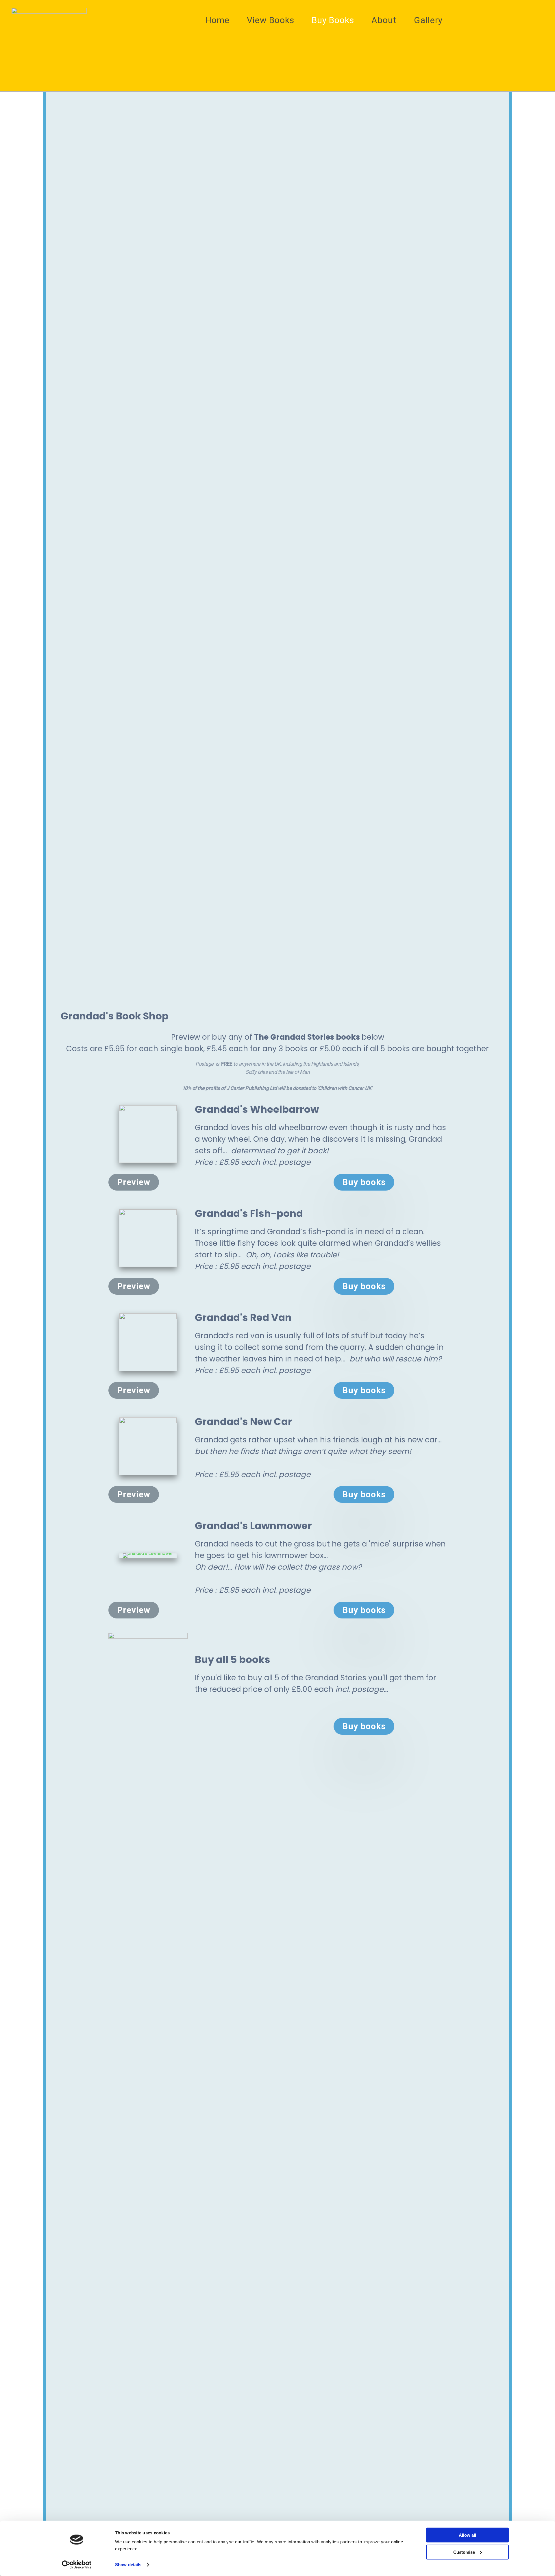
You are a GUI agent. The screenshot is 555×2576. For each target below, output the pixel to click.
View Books (271, 20)
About (384, 20)
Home (217, 20)
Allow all (467, 2535)
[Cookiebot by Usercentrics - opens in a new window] (77, 2565)
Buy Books (333, 20)
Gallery (428, 20)
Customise (464, 2552)
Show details (128, 2565)
